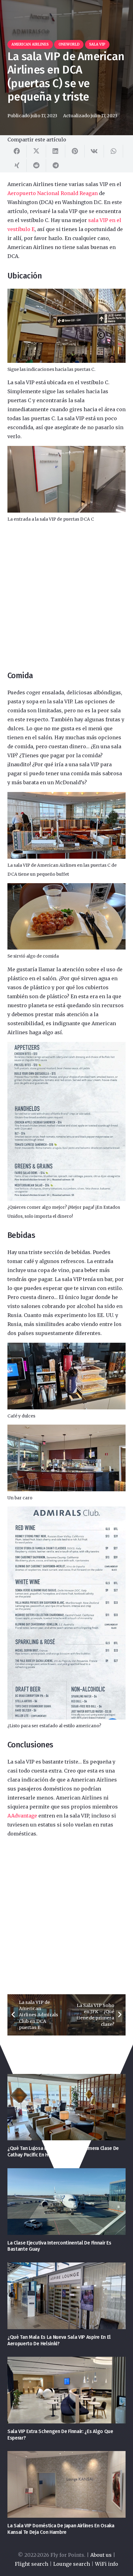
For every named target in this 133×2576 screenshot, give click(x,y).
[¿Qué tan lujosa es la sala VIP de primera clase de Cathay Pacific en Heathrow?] (66, 2107)
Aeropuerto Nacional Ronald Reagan (53, 193)
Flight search (32, 2564)
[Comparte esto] (17, 151)
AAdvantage (22, 1816)
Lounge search (72, 2564)
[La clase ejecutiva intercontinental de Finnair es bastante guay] (66, 2202)
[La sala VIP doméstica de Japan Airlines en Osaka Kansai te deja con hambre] (66, 2484)
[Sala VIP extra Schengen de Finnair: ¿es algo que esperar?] (66, 2390)
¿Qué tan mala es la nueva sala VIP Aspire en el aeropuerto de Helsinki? (59, 2340)
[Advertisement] (66, 597)
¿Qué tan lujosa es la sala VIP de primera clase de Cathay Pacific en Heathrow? (63, 2151)
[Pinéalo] (75, 151)
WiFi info (107, 2564)
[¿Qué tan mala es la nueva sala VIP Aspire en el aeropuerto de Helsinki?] (66, 2296)
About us (101, 2555)
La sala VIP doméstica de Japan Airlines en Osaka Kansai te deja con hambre (61, 2529)
